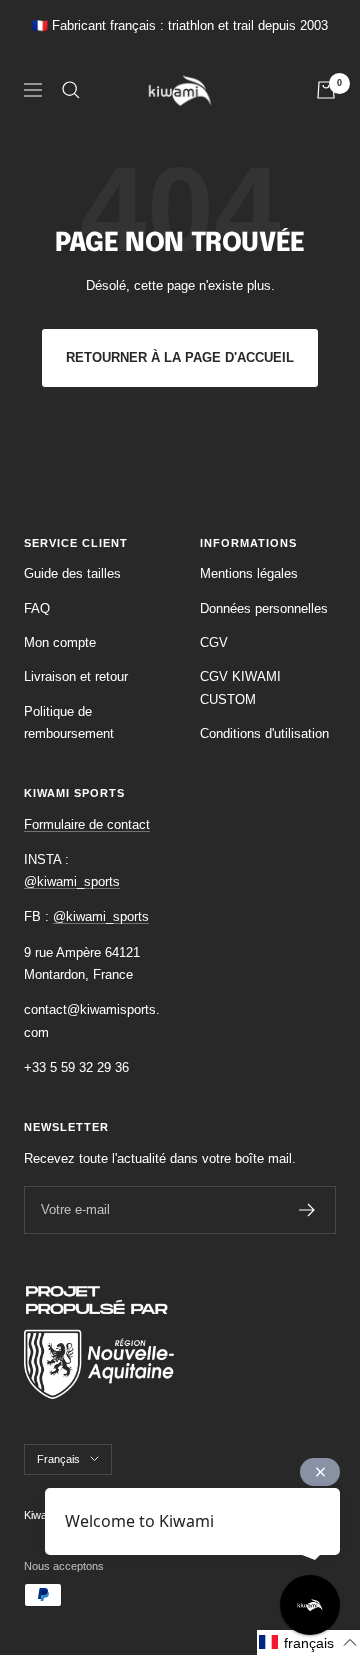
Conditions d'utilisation (264, 733)
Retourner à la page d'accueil (180, 357)
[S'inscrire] (307, 1210)
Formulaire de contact (87, 824)
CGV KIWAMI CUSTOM (240, 687)
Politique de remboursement (69, 722)
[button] (308, 1642)
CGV (214, 642)
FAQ (37, 608)
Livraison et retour (76, 676)
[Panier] (326, 90)
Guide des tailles (72, 573)
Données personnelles (264, 608)
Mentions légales (249, 573)
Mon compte (60, 642)
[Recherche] (71, 90)
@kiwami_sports (72, 881)
